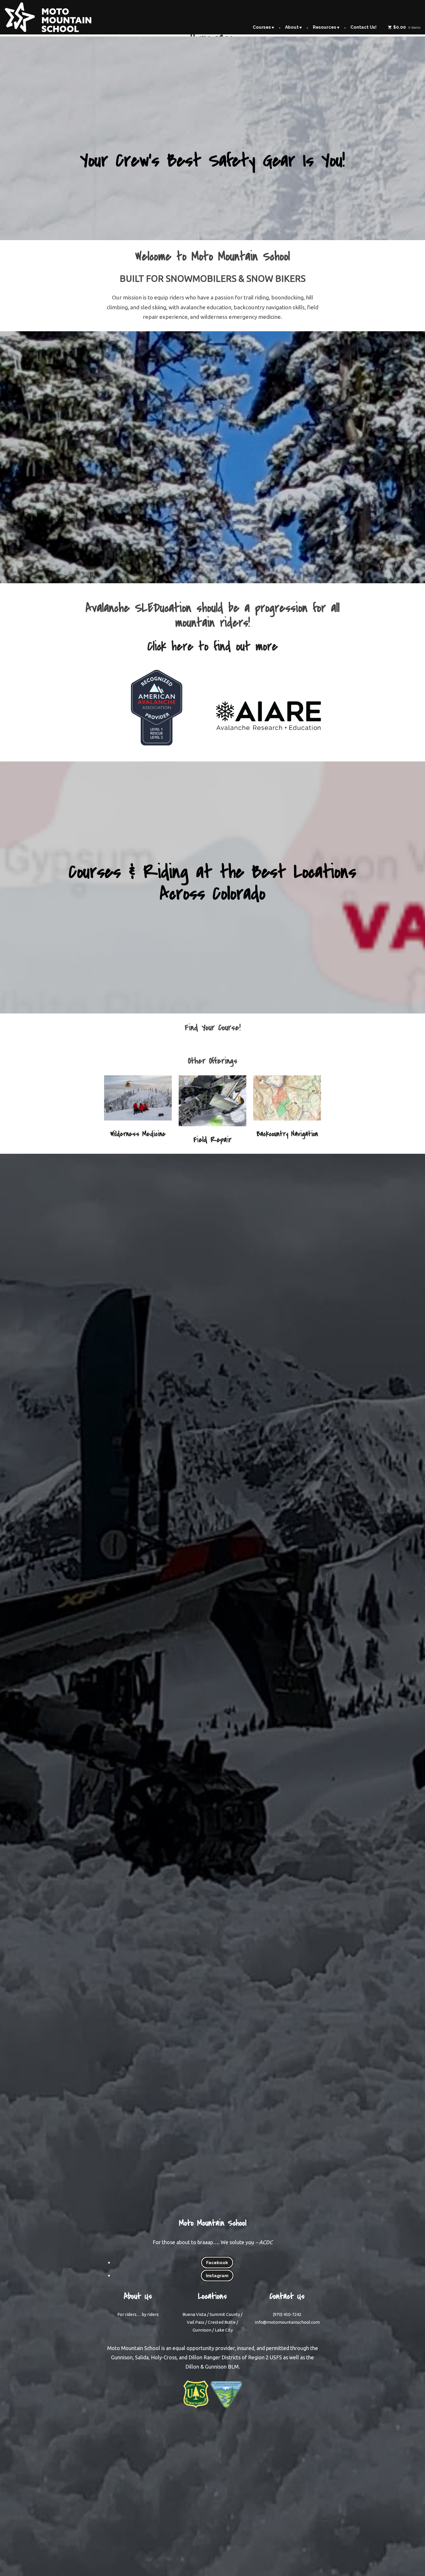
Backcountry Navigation (287, 1134)
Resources (325, 27)
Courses (262, 27)
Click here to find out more (213, 646)
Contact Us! (363, 27)
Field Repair (212, 1140)
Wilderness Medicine (138, 1134)
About (292, 27)
